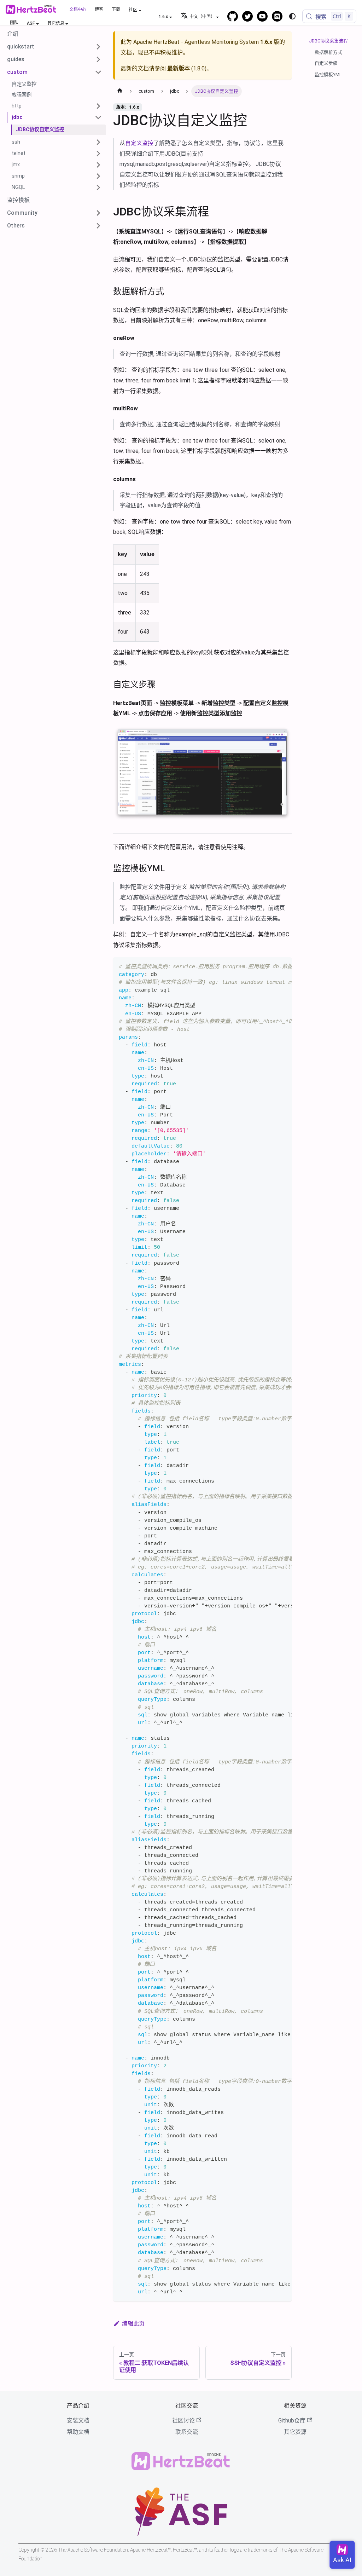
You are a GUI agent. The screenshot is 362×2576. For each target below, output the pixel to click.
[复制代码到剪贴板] (283, 966)
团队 (14, 23)
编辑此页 (133, 2324)
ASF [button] (31, 23)
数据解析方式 (328, 52)
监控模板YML (328, 74)
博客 (99, 10)
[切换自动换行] (270, 966)
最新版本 (179, 68)
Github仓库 (292, 2421)
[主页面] (120, 91)
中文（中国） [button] (202, 17)
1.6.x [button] (163, 17)
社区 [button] (133, 10)
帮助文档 (78, 2432)
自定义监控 (139, 143)
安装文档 (78, 2421)
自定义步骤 (326, 63)
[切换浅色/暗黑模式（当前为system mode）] (292, 16)
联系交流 (187, 2432)
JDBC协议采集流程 (328, 41)
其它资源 (295, 2432)
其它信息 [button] (56, 23)
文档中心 (78, 10)
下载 (116, 10)
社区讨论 (183, 2421)
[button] (54, 47)
